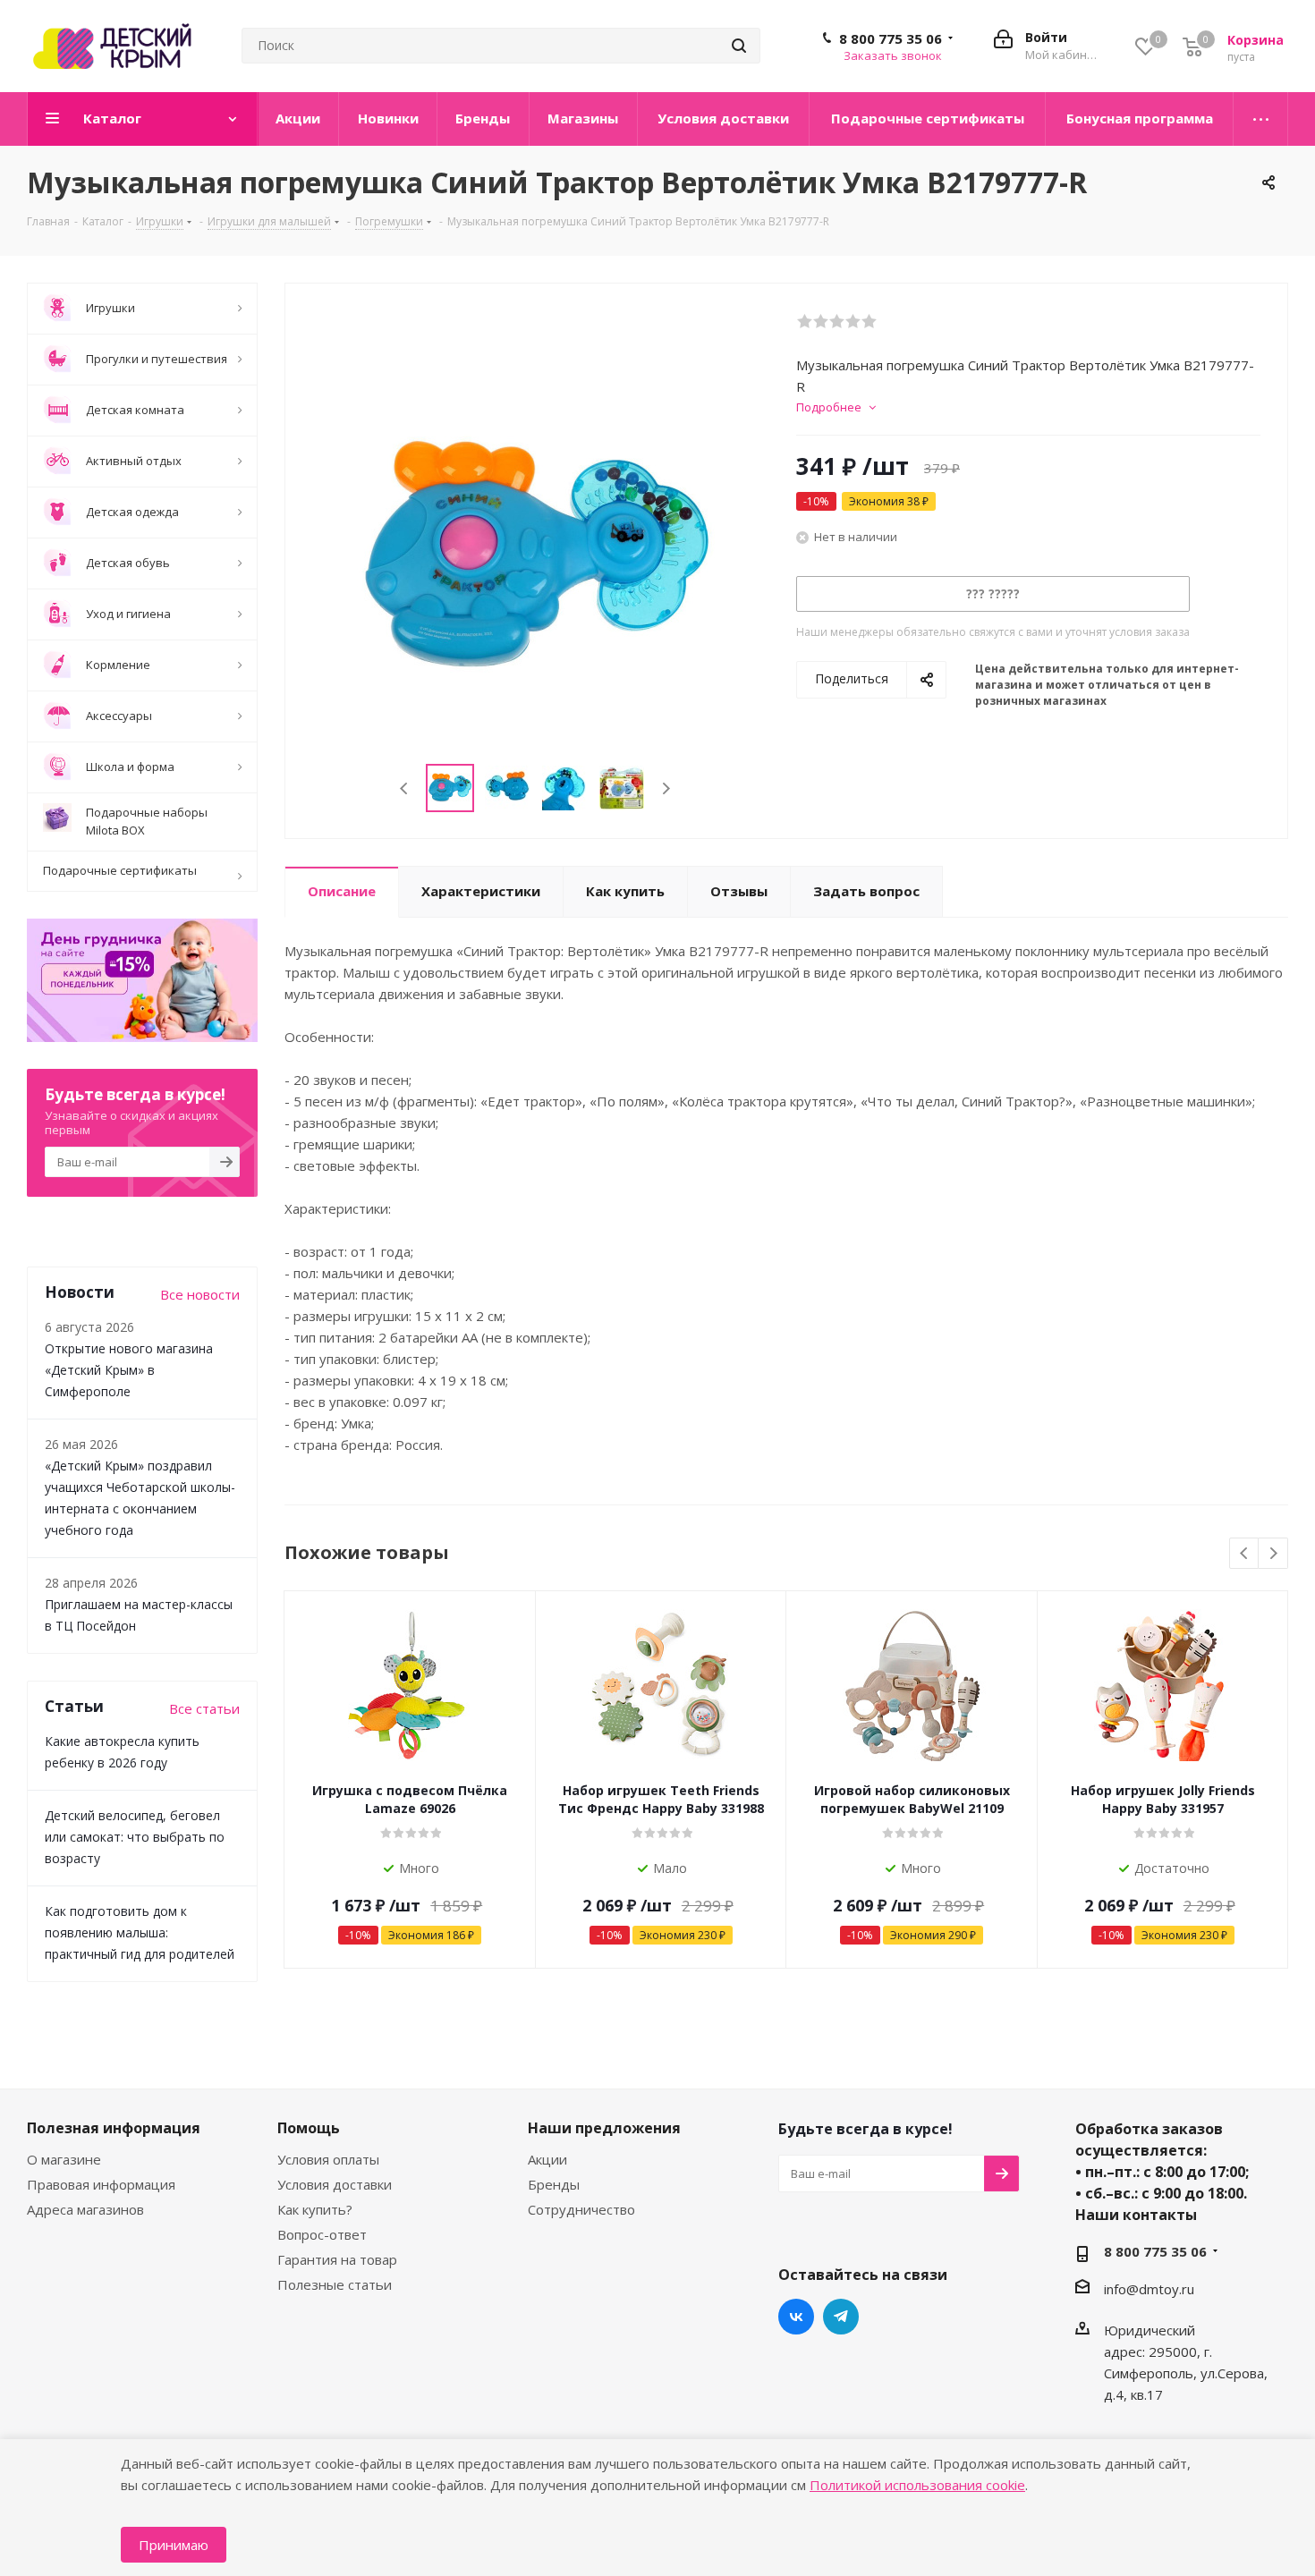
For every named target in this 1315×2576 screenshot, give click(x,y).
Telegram (841, 2317)
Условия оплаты (328, 2159)
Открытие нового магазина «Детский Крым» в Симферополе (129, 1370)
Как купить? (315, 2209)
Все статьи (204, 1708)
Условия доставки (335, 2184)
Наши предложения (604, 2128)
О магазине (64, 2159)
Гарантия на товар (337, 2259)
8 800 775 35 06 (891, 38)
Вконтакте (796, 2317)
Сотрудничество (581, 2209)
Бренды (554, 2184)
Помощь (309, 2128)
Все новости (200, 1294)
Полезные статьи (335, 2284)
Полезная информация (114, 2128)
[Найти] (739, 46)
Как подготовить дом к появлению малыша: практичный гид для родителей (140, 1932)
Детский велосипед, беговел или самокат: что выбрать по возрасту (135, 1837)
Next (666, 788)
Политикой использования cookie (917, 2485)
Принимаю (174, 2545)
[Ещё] (1261, 119)
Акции (547, 2159)
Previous (405, 788)
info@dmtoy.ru (1149, 2289)
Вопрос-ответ (322, 2234)
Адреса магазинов (85, 2209)
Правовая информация (101, 2184)
